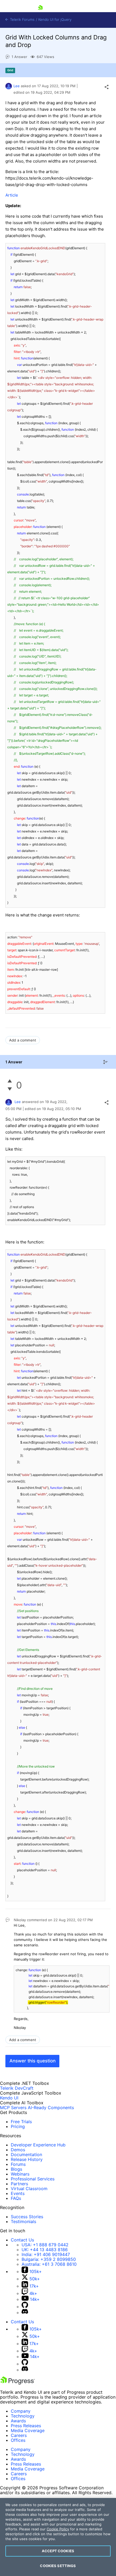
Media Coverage (28, 2430)
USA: (45, 2245)
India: (46, 2254)
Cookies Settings (58, 2566)
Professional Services (33, 2179)
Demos (18, 2150)
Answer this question (33, 2061)
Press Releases (26, 2426)
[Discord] (25, 2312)
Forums (18, 2164)
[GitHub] (25, 2307)
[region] (58, 2537)
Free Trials (21, 2122)
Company (21, 2411)
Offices (18, 2440)
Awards (18, 2421)
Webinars (20, 2174)
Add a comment (23, 1040)
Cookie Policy (58, 2529)
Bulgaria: (49, 2259)
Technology (23, 2416)
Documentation (26, 2154)
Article (12, 195)
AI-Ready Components (51, 2108)
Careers (19, 2435)
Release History (27, 2159)
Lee (17, 86)
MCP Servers (13, 2108)
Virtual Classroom (29, 2189)
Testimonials (23, 2221)
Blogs (16, 2169)
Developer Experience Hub (38, 2145)
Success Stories (27, 2217)
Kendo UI (9, 2098)
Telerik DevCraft (17, 2088)
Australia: (49, 2264)
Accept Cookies (58, 2551)
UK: (45, 2250)
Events (18, 2193)
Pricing (18, 2126)
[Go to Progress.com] (18, 2383)
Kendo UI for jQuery (55, 20)
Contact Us (22, 2240)
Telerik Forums (22, 20)
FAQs (16, 2198)
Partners (19, 2184)
